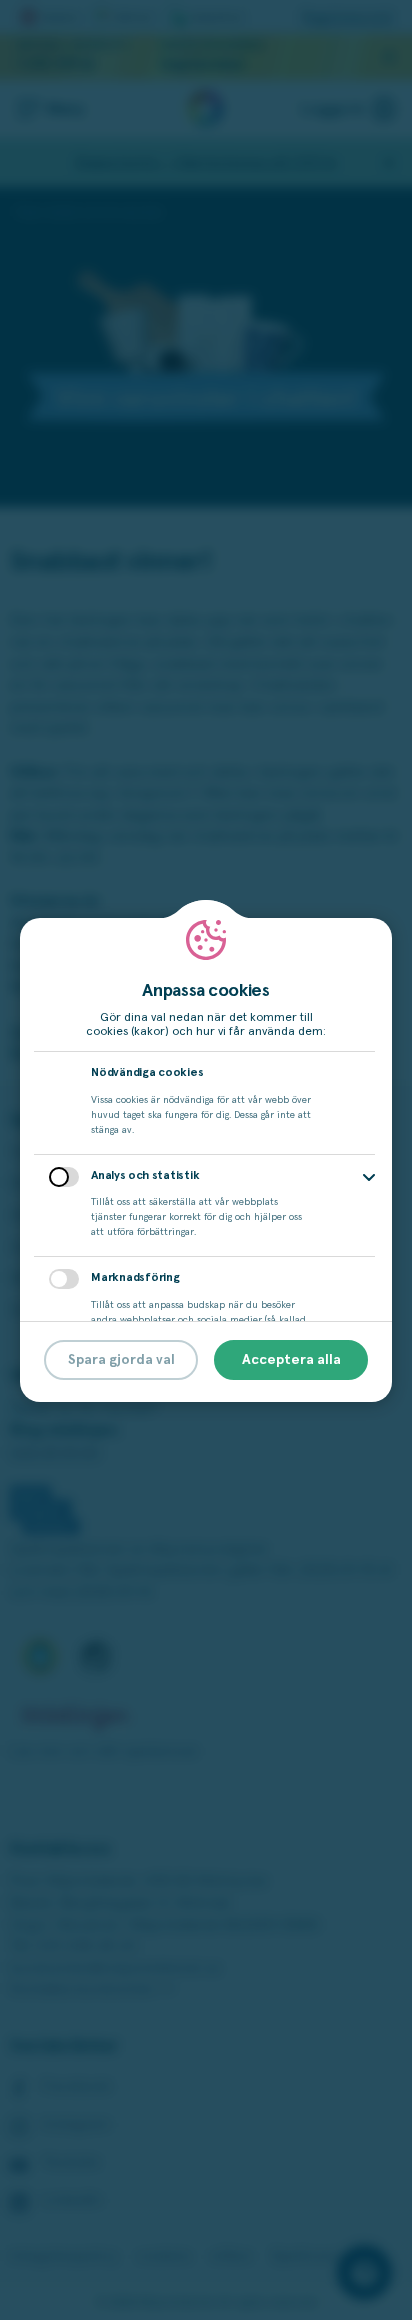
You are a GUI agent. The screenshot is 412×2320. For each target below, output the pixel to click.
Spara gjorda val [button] (121, 1360)
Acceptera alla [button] (291, 1360)
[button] (369, 1177)
